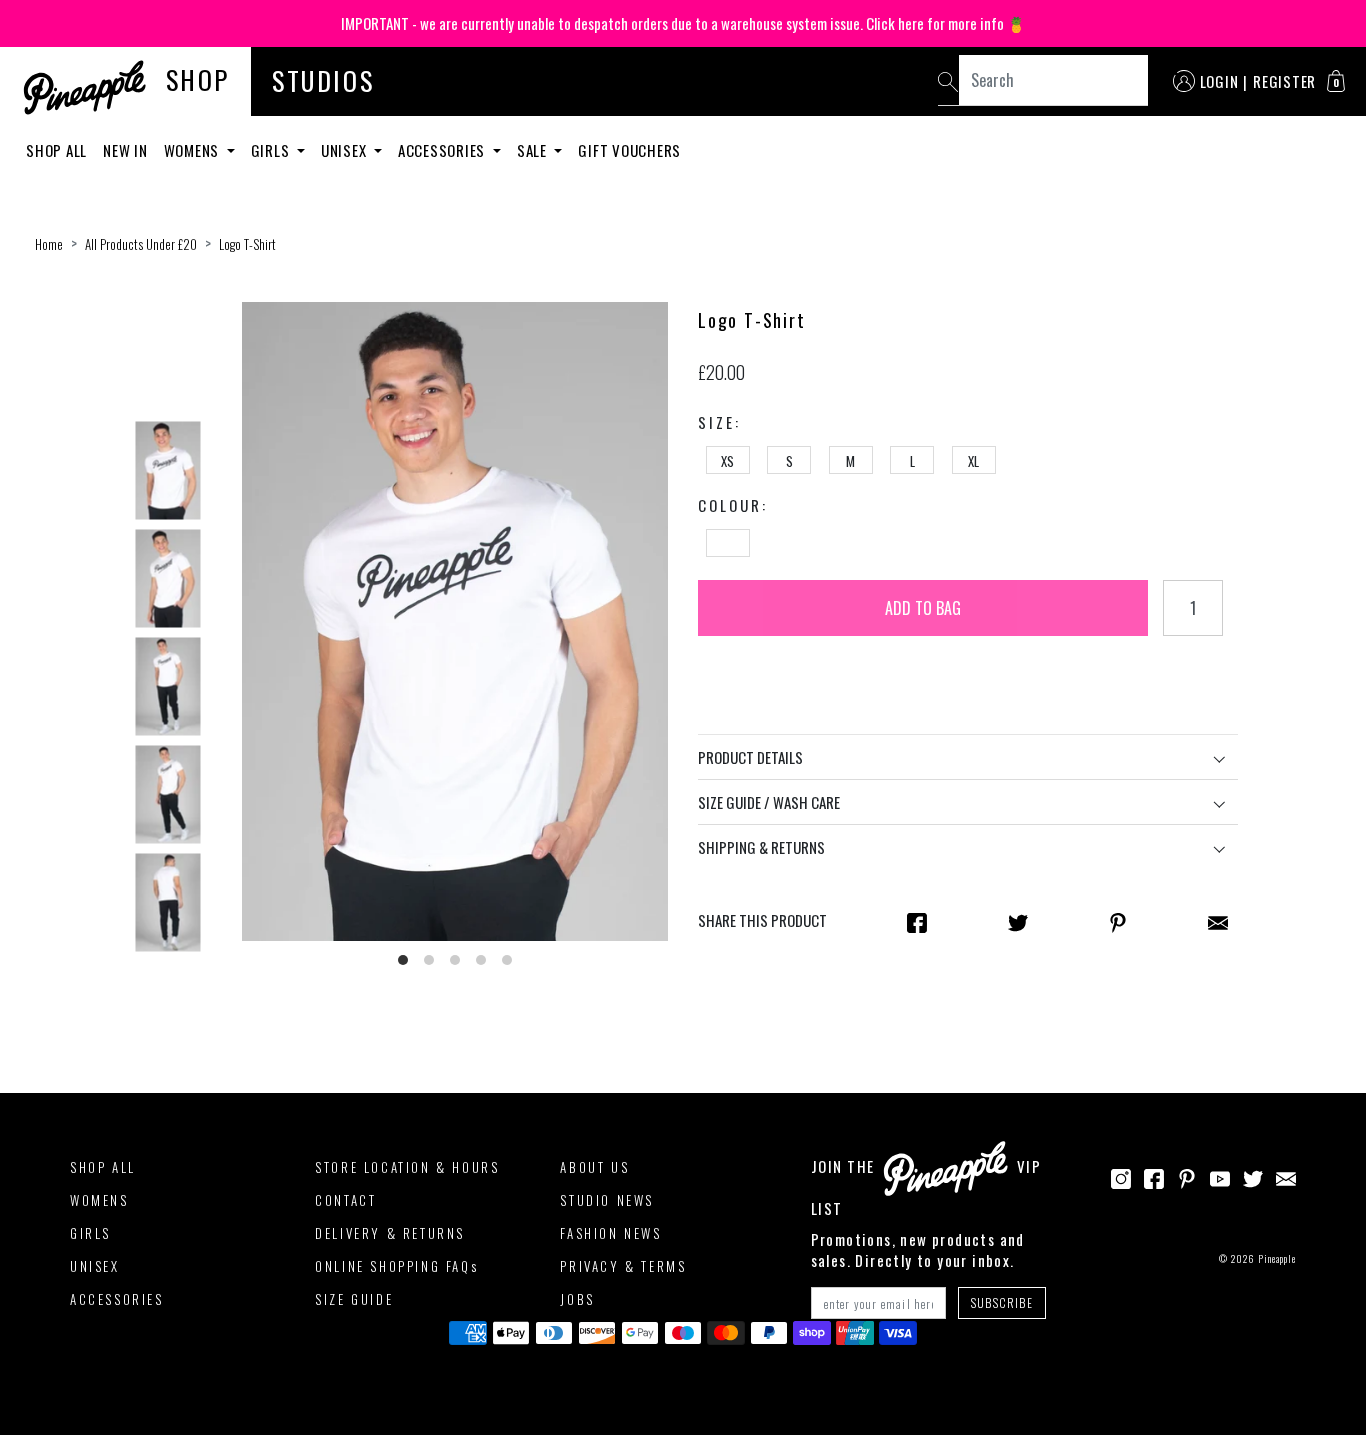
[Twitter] (1253, 1177)
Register (1284, 81)
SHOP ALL (103, 1167)
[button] (1336, 81)
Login (1219, 81)
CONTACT (345, 1200)
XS (727, 461)
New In (125, 150)
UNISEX (95, 1266)
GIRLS (90, 1233)
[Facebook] (1154, 1177)
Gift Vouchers (629, 150)
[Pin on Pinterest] (1118, 921)
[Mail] (1218, 921)
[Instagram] (1121, 1177)
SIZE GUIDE (354, 1299)
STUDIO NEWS (607, 1200)
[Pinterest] (1187, 1177)
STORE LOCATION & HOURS (407, 1167)
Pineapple (1277, 1258)
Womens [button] (193, 150)
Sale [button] (534, 150)
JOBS (577, 1299)
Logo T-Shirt (247, 244)
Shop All (56, 150)
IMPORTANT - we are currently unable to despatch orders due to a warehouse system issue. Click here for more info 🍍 (683, 23)
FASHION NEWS (610, 1233)
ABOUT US (594, 1167)
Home (49, 244)
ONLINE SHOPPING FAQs (396, 1266)
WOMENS (99, 1200)
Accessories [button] (443, 150)
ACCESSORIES (117, 1299)
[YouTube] (1220, 1177)
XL (973, 461)
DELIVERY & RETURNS (390, 1233)
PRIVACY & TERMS (623, 1266)
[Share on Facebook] (917, 921)
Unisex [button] (345, 150)
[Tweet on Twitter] (1018, 921)
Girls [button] (272, 150)
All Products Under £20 (141, 244)
